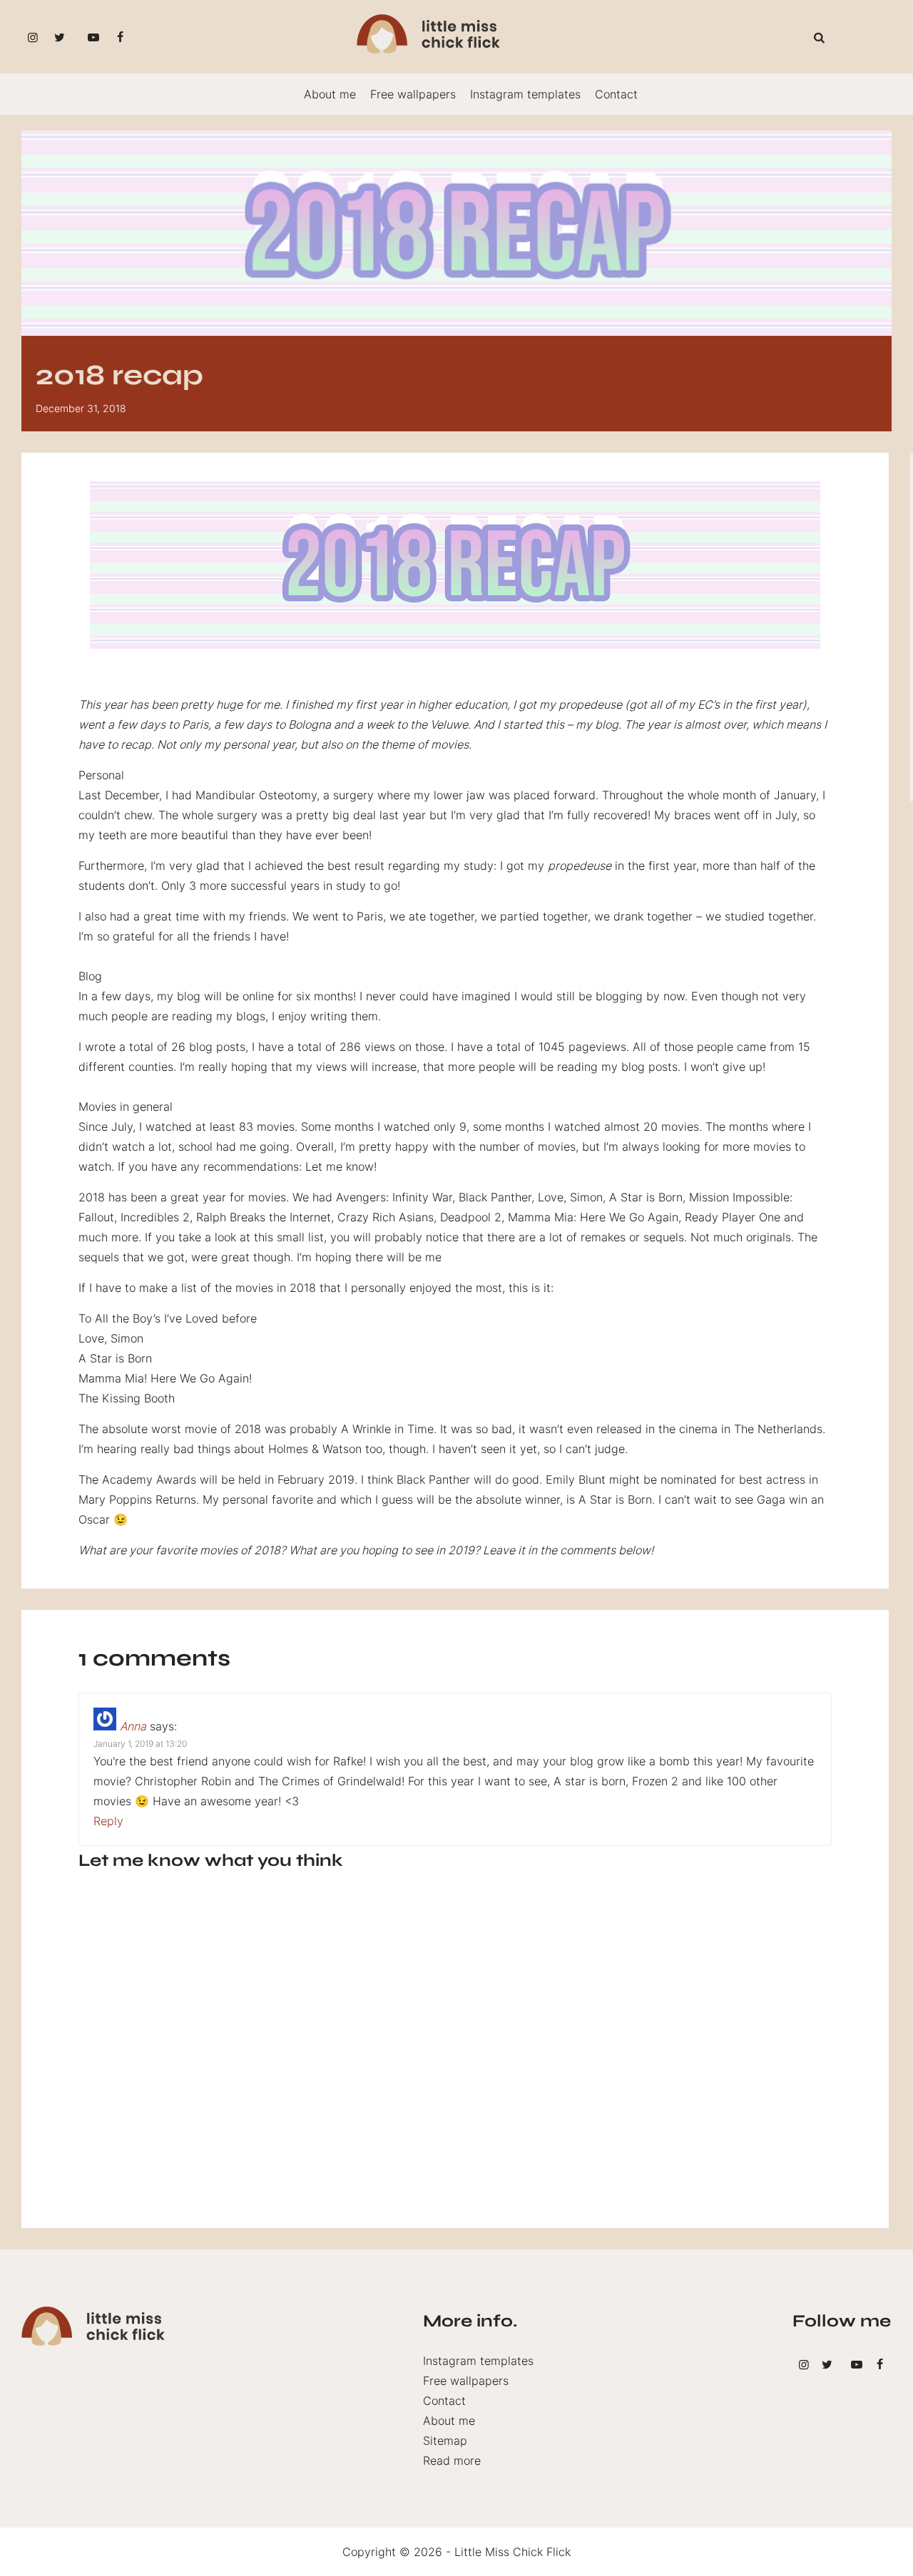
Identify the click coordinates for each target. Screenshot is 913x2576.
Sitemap (445, 2441)
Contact (616, 94)
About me (330, 94)
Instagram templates (525, 94)
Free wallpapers (413, 94)
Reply (108, 1821)
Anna (133, 1726)
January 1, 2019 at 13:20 (140, 1744)
